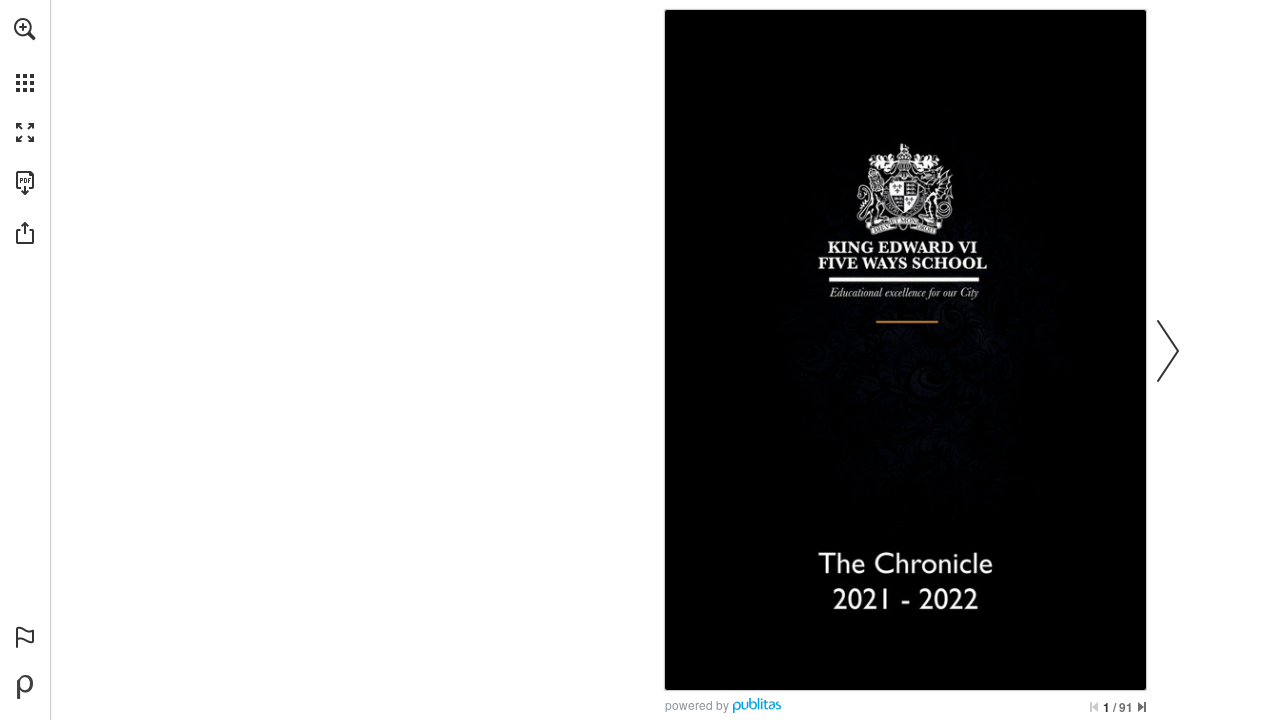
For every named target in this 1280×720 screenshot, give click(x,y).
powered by (697, 704)
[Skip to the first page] (1094, 707)
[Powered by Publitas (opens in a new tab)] (25, 687)
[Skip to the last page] (1142, 707)
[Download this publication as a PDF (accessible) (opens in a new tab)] (25, 183)
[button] (25, 29)
